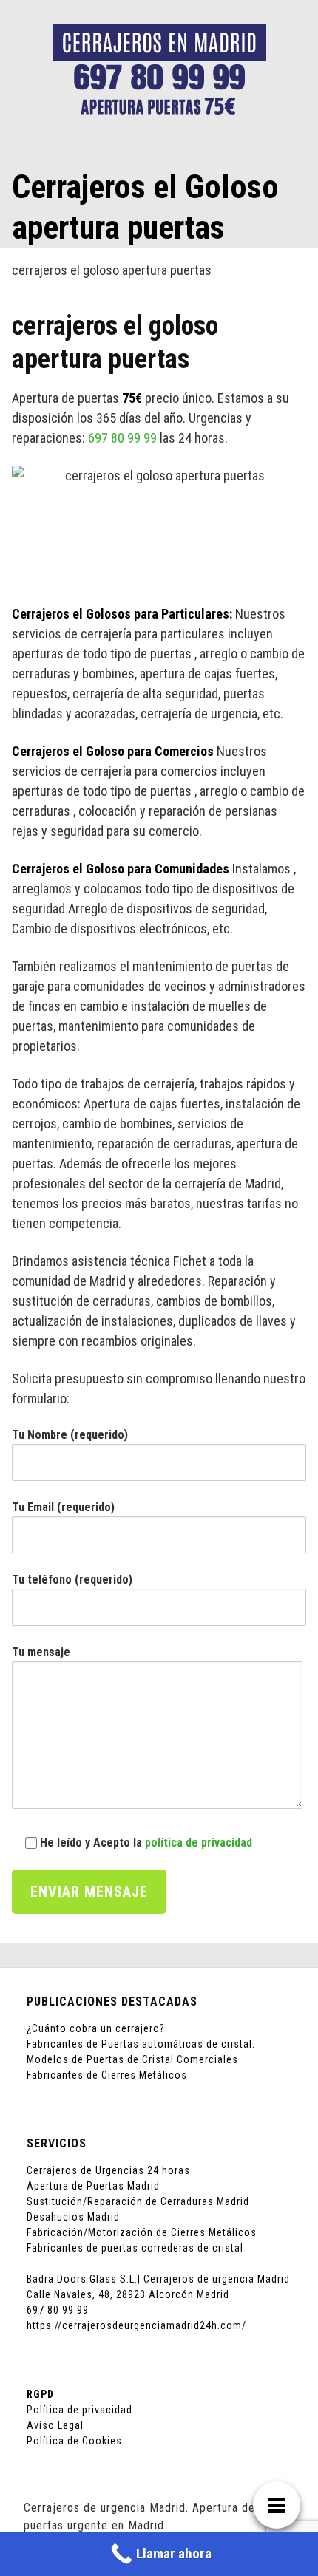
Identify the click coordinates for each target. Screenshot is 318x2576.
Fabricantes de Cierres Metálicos (107, 2075)
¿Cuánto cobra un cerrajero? (96, 2028)
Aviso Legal (55, 2425)
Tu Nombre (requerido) (70, 1435)
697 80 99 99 (122, 438)
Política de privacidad (79, 2410)
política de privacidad (199, 1843)
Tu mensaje (41, 1652)
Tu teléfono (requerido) (72, 1580)
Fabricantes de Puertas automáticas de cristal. (141, 2044)
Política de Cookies (74, 2441)
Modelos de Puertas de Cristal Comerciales (132, 2059)
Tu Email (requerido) (63, 1507)
